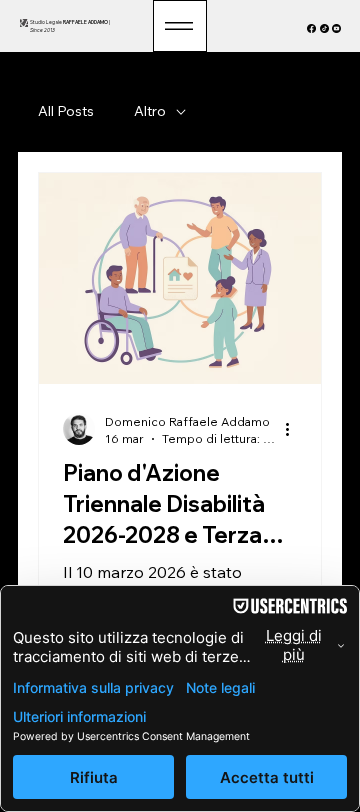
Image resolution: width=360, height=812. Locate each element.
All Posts (66, 111)
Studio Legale (69, 22)
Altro (150, 111)
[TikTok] (324, 28)
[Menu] (180, 26)
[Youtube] (336, 28)
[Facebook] (311, 28)
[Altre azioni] (294, 429)
